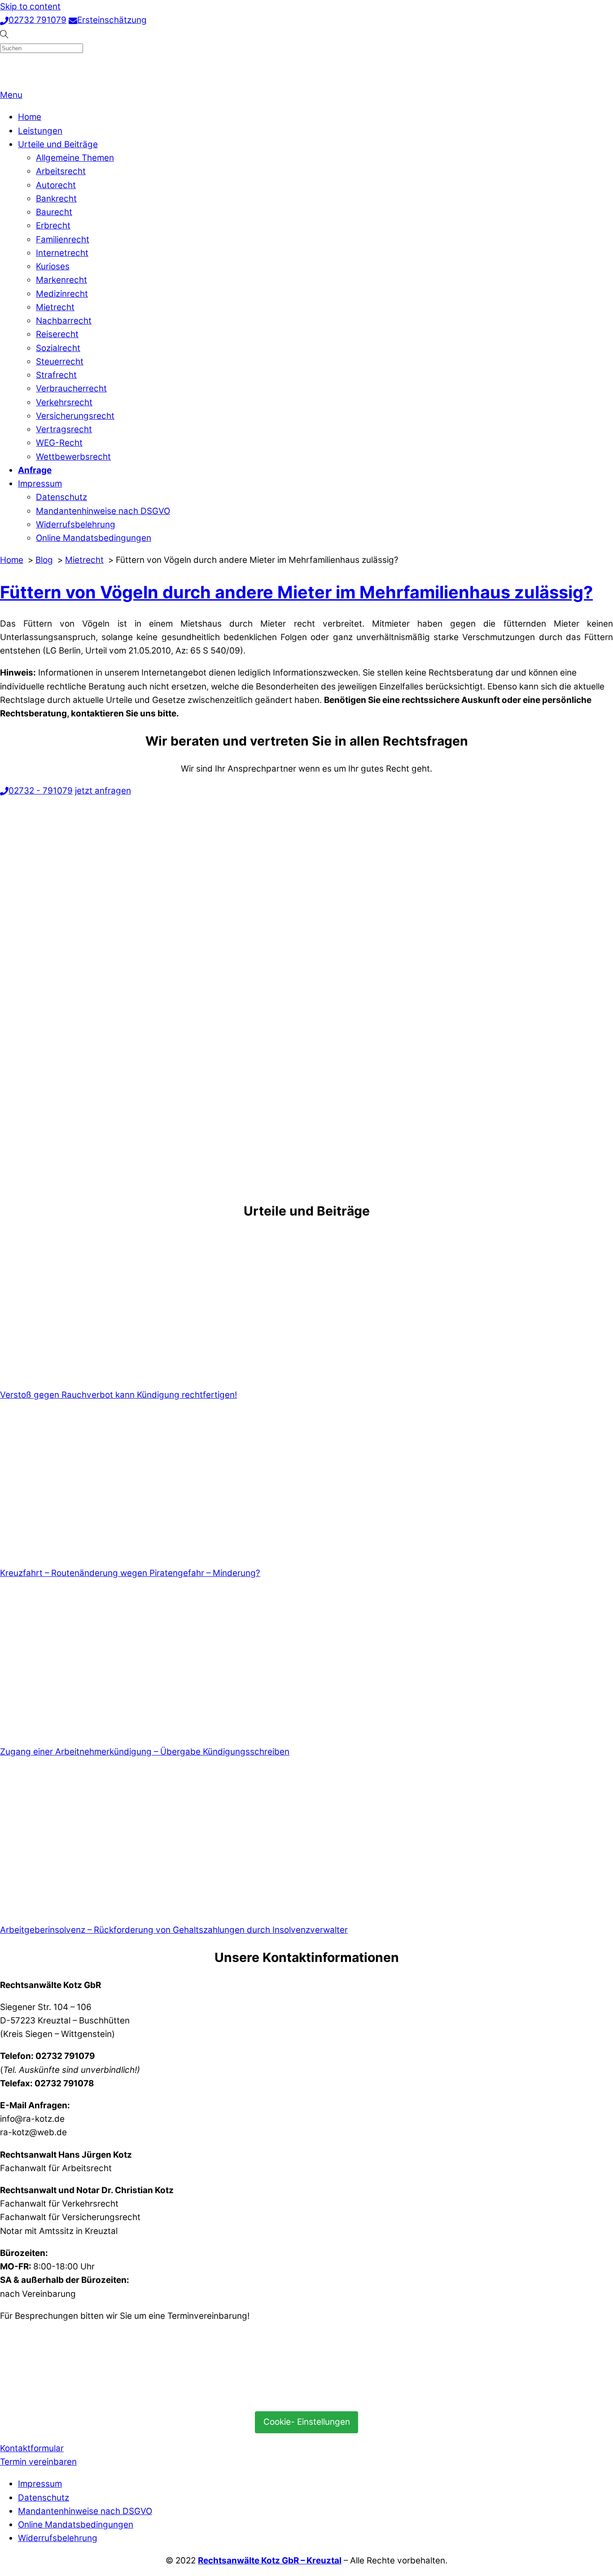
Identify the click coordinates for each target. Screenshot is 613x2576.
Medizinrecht (62, 294)
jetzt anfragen (103, 791)
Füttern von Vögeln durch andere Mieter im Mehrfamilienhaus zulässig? (296, 592)
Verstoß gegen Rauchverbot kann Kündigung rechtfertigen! (118, 1395)
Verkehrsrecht (64, 402)
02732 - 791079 (41, 791)
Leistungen (40, 131)
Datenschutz (61, 497)
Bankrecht (56, 199)
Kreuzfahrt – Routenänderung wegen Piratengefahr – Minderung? (130, 1573)
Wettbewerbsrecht (73, 457)
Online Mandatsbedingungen (94, 538)
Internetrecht (62, 253)
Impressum (40, 484)
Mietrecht (55, 307)
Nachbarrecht (64, 321)
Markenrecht (61, 280)
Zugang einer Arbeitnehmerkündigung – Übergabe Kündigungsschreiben (145, 1752)
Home (30, 117)
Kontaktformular (32, 2448)
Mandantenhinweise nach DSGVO (103, 511)
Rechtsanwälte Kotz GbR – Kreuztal (270, 2561)
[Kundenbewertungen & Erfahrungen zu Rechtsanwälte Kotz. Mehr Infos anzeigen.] (67, 2396)
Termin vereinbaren (38, 2462)
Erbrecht (53, 226)
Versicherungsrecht (75, 416)
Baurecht (54, 212)
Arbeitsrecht (61, 171)
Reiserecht (57, 334)
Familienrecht (63, 239)
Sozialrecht (58, 348)
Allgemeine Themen (75, 158)
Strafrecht (56, 375)
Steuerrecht (60, 362)
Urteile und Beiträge (58, 144)
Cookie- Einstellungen (307, 2422)
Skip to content (30, 7)
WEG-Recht (59, 443)
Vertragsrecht (64, 429)
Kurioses (53, 266)
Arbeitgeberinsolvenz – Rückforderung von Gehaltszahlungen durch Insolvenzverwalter (174, 1930)
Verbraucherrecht (71, 388)
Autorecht (56, 185)
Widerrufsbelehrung (76, 524)
